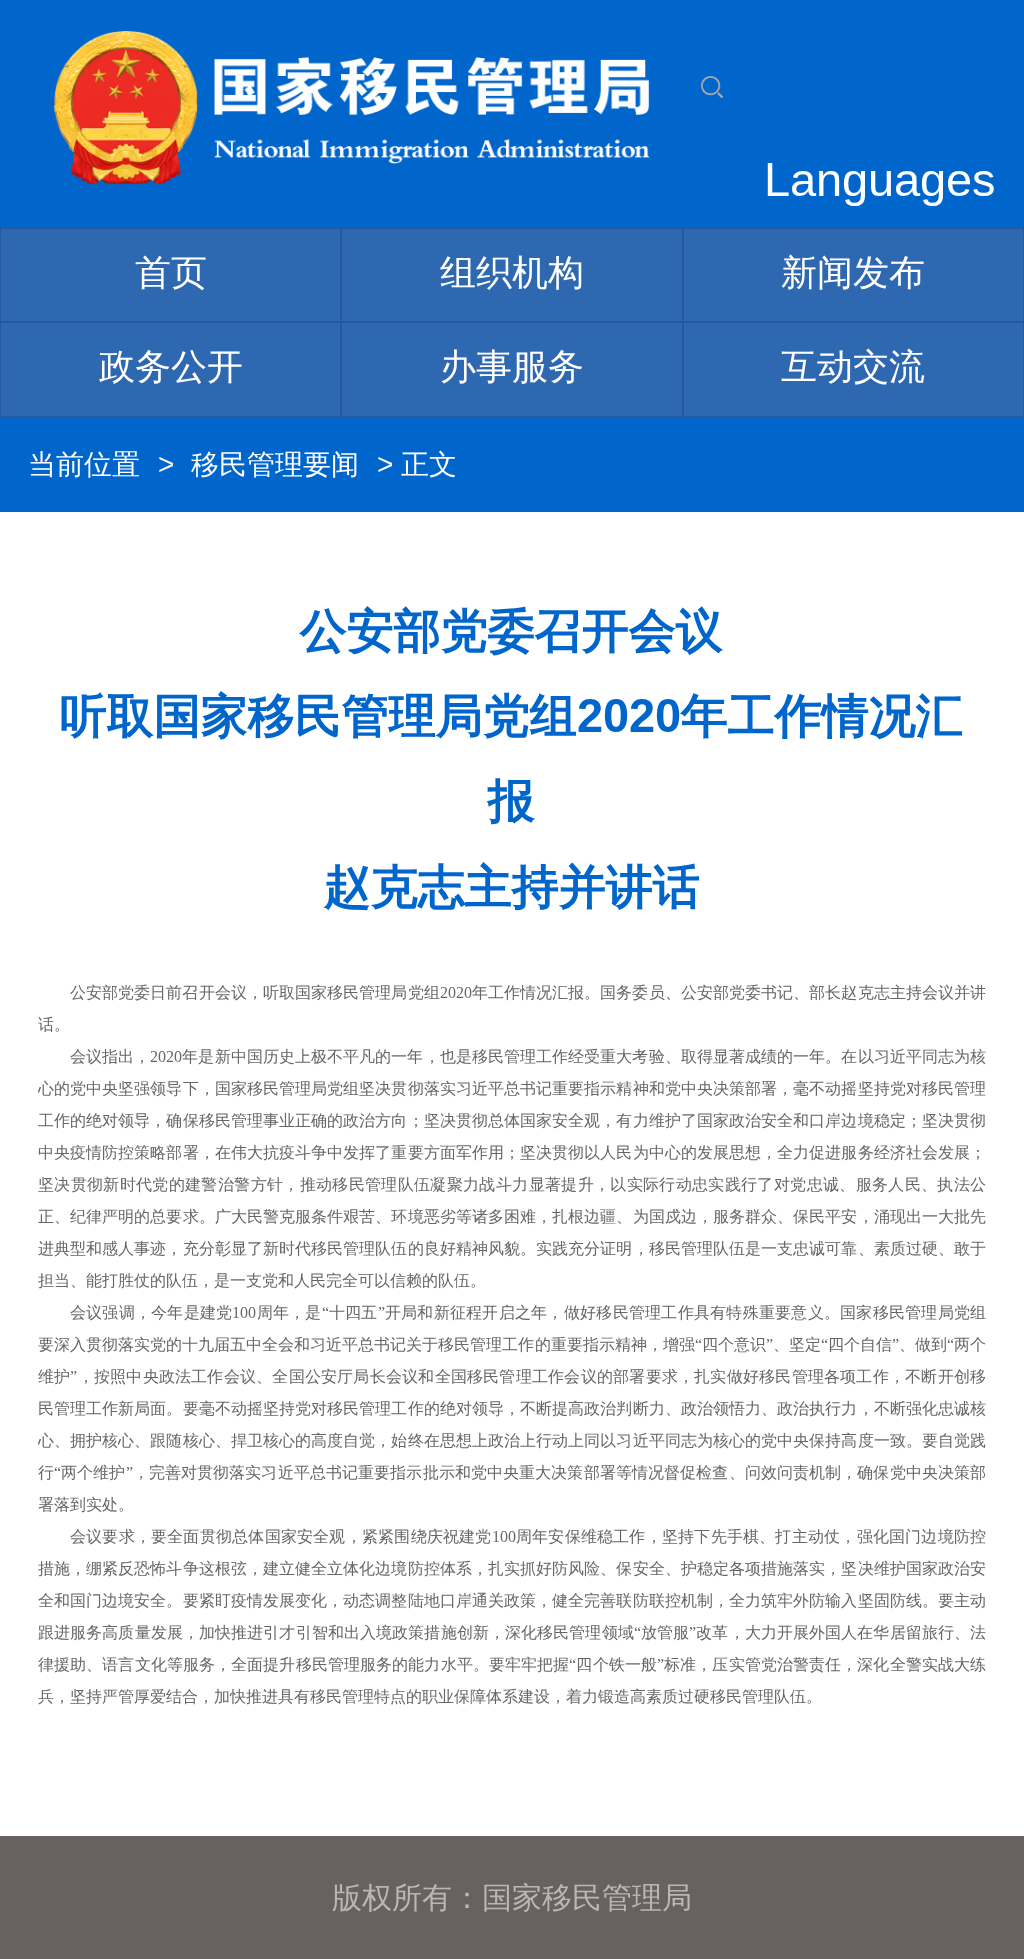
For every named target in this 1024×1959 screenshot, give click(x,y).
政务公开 (171, 366)
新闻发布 (853, 272)
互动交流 (853, 366)
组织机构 (512, 272)
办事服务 (512, 366)
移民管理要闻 (275, 464)
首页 (171, 272)
